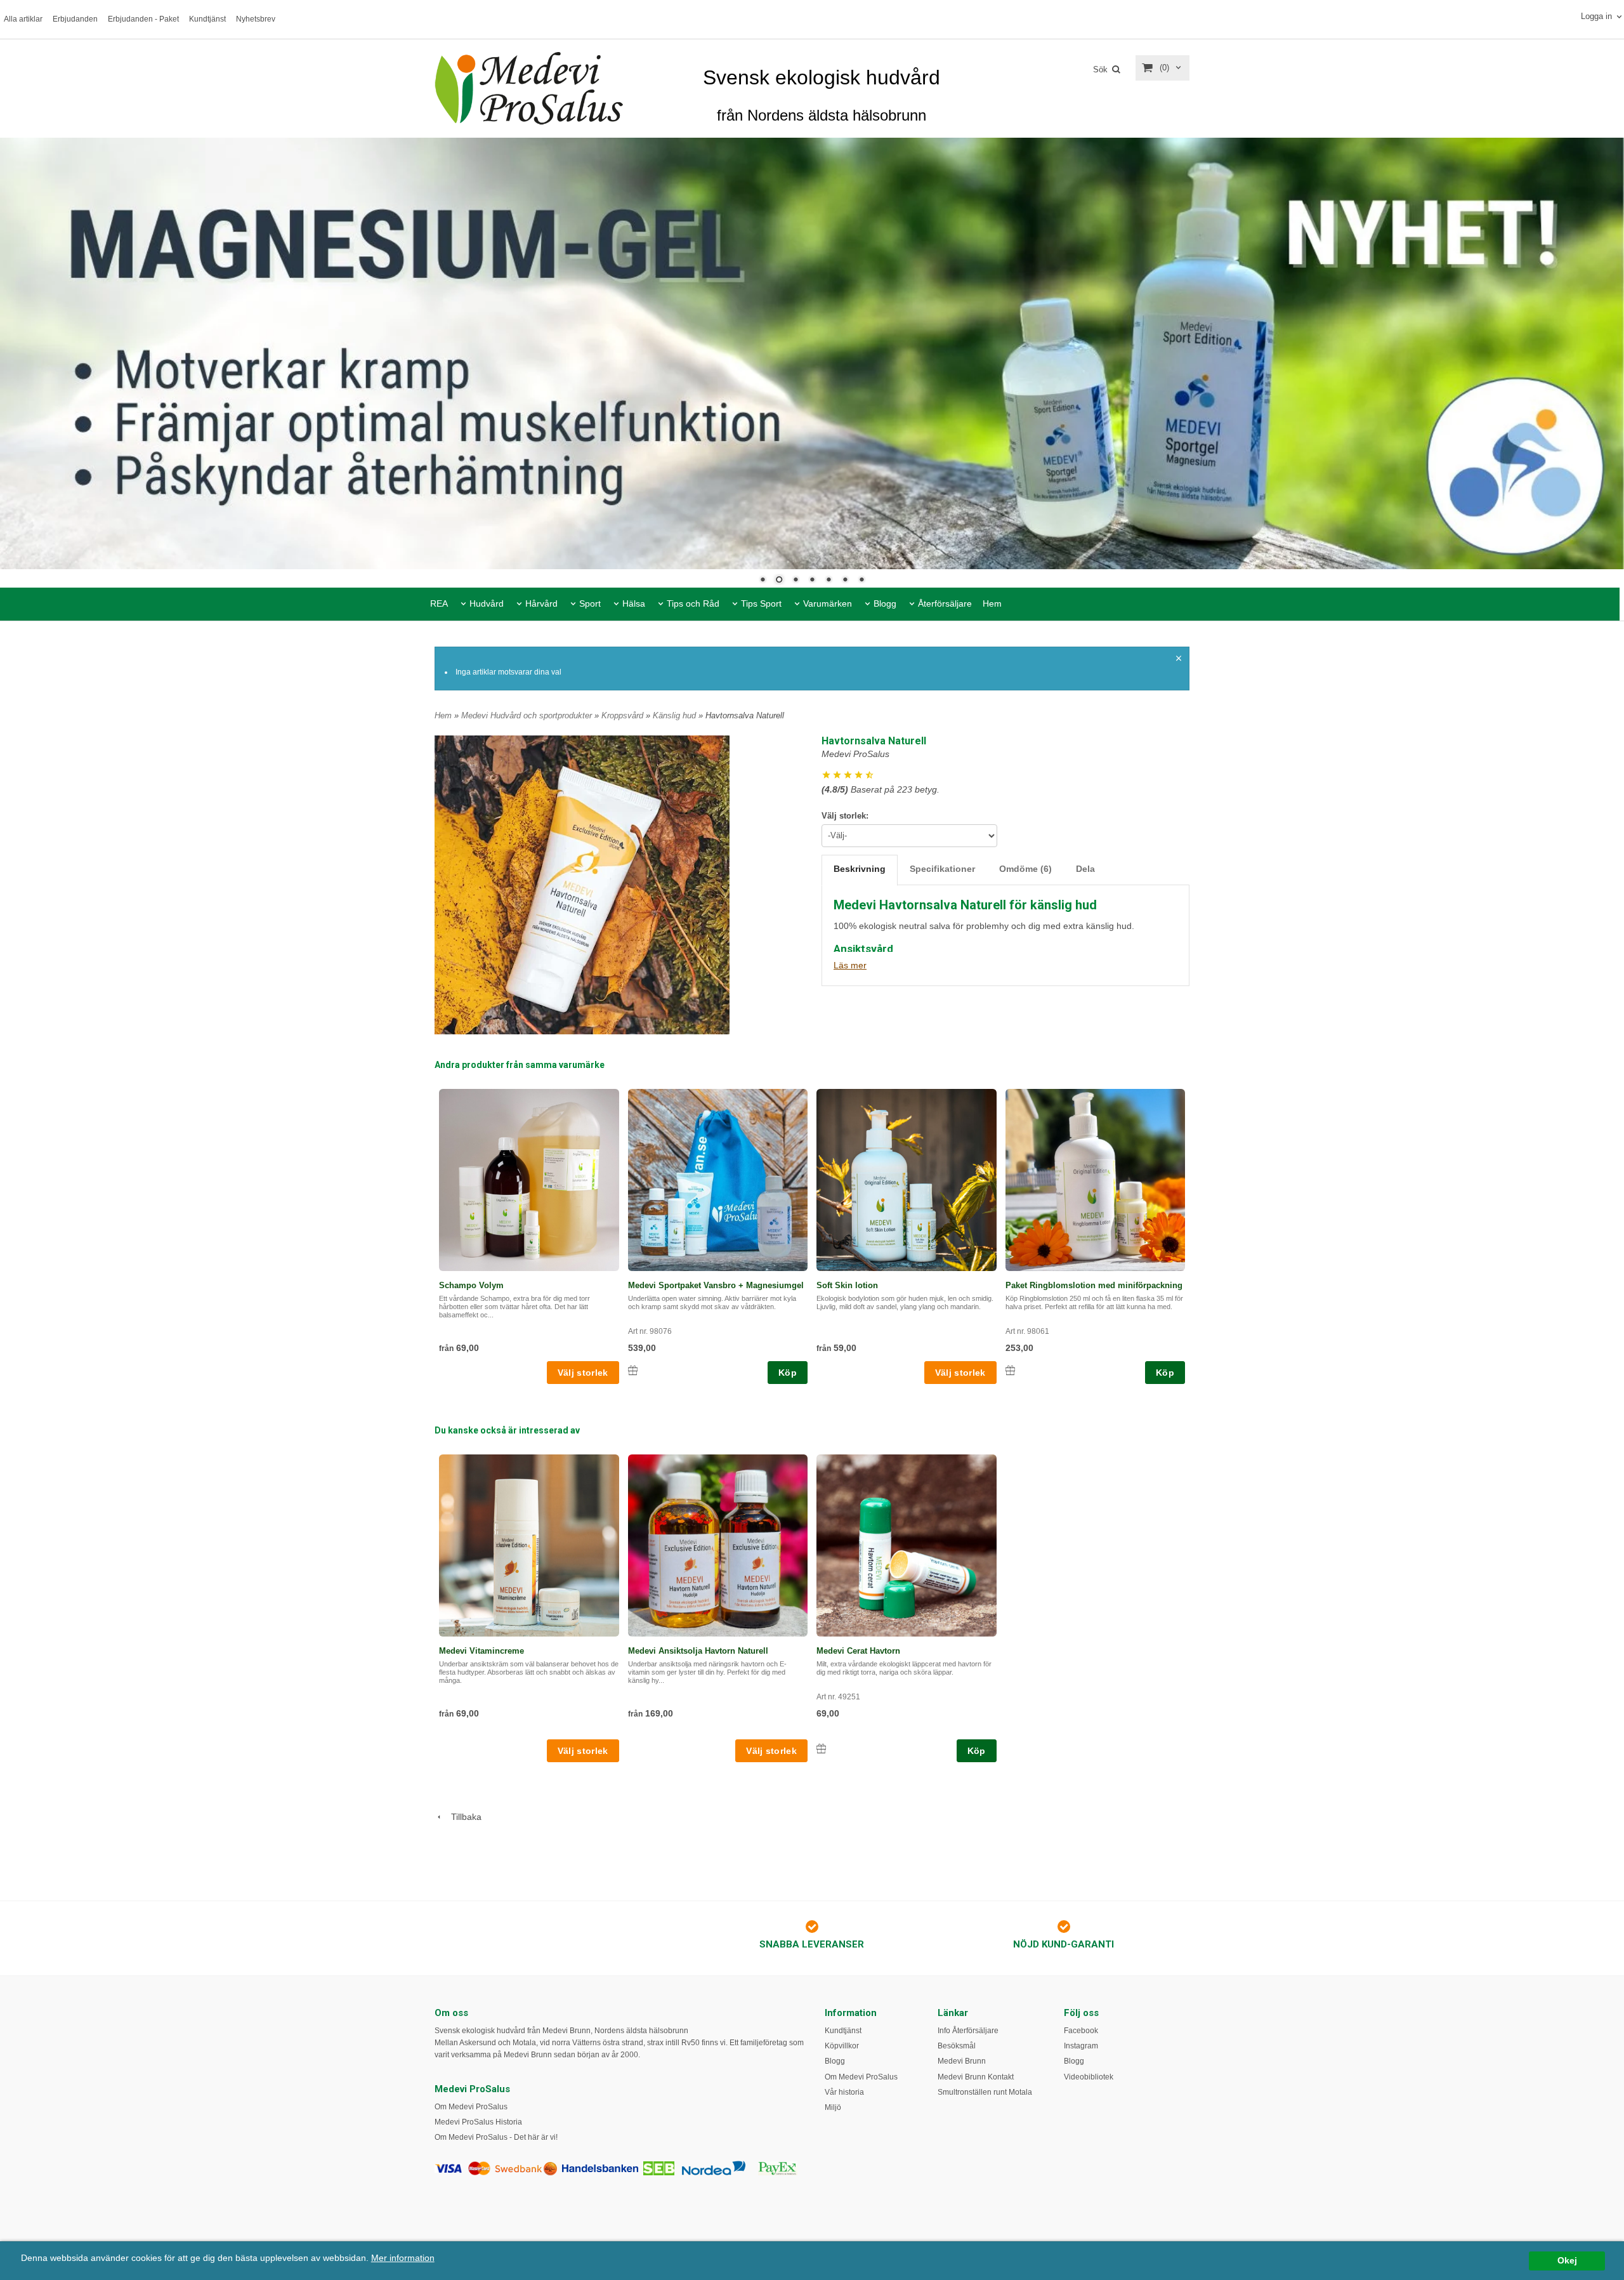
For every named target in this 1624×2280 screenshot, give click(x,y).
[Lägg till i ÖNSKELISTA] (633, 1370)
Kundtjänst (207, 19)
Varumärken (828, 603)
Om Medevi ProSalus (471, 2107)
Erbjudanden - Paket (143, 19)
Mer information (403, 2258)
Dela (1085, 868)
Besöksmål (957, 2046)
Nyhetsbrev (256, 19)
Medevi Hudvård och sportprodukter (528, 715)
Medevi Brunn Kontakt (976, 2077)
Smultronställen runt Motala (985, 2092)
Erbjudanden (75, 19)
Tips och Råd (693, 603)
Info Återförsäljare (968, 2031)
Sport (590, 603)
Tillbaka (462, 1817)
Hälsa (634, 603)
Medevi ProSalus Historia (478, 2122)
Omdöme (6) (1025, 868)
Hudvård (487, 603)
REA (439, 603)
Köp (788, 1373)
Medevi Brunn (962, 2061)
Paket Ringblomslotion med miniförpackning (1094, 1285)
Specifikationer (942, 868)
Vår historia (844, 2092)
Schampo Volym (471, 1285)
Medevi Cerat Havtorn (858, 1651)
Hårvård (541, 603)
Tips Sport (761, 603)
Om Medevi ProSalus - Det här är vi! (496, 2137)
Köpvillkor (842, 2046)
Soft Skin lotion (847, 1285)
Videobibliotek (1089, 2077)
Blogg (885, 603)
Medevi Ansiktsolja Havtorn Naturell (698, 1651)
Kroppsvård (624, 715)
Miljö (833, 2107)
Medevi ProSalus (855, 754)
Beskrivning (860, 868)
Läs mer (850, 965)
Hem (992, 603)
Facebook (1081, 2031)
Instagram (1081, 2046)
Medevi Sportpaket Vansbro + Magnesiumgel (716, 1285)
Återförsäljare (945, 603)
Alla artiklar (23, 19)
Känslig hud (676, 715)
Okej (1567, 2261)
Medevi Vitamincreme (481, 1651)
